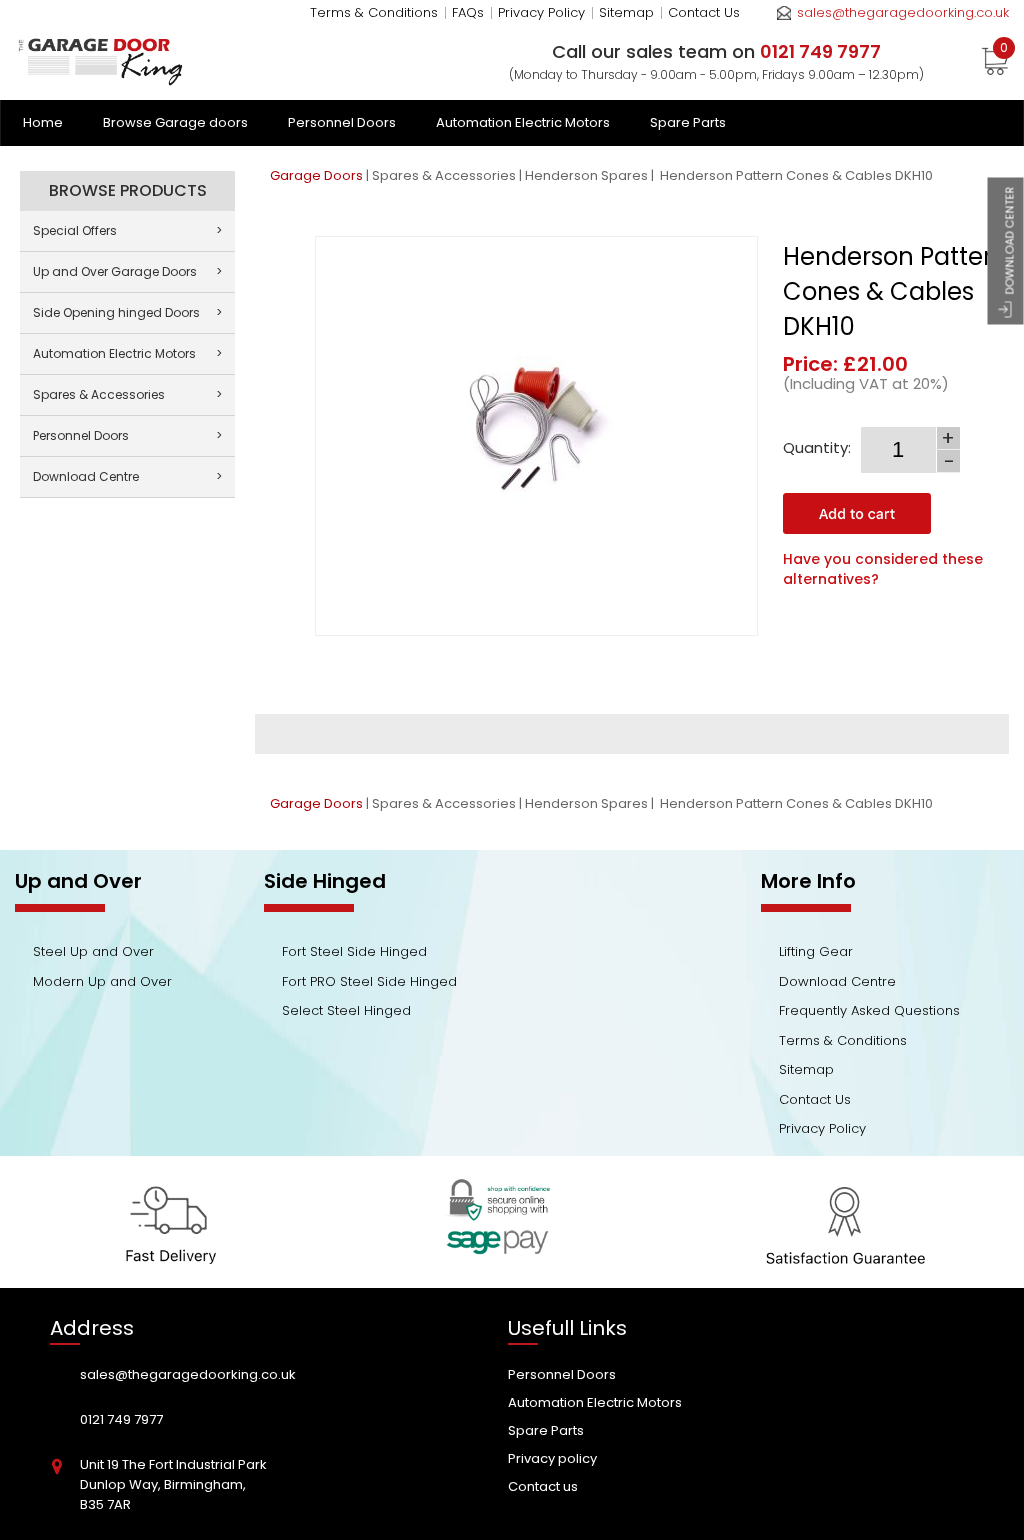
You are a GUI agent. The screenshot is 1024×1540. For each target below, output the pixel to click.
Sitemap (626, 12)
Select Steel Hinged (346, 1010)
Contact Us (704, 12)
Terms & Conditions (374, 12)
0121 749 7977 (121, 1419)
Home (43, 122)
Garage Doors (316, 175)
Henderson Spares (586, 175)
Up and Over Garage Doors (127, 271)
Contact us (543, 1486)
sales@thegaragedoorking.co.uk (903, 12)
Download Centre (127, 476)
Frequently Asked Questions (869, 1010)
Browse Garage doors (175, 122)
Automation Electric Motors (523, 122)
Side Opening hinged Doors (127, 312)
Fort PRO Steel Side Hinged (369, 981)
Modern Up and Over (102, 981)
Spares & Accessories (444, 175)
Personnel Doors (342, 122)
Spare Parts (688, 122)
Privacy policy (552, 1458)
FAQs (468, 12)
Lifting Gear (816, 951)
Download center (1010, 241)
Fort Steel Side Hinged (354, 951)
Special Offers (127, 230)
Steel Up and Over (93, 951)
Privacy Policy (541, 12)
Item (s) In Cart (1004, 51)
